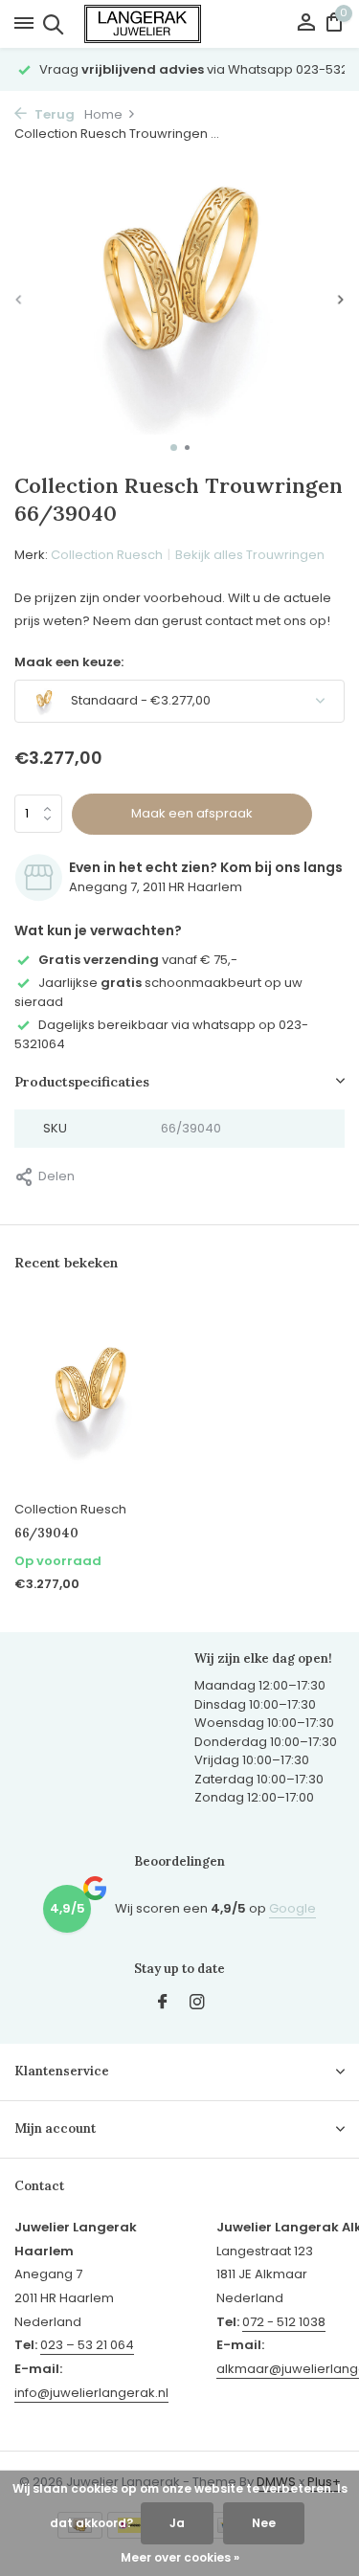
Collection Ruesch (107, 555)
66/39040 (46, 1534)
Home (103, 114)
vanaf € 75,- (138, 960)
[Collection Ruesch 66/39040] (90, 1397)
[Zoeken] (50, 24)
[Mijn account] (306, 24)
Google (292, 1908)
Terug (53, 114)
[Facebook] (163, 2004)
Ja (177, 2523)
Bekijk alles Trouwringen (250, 555)
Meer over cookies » (180, 2557)
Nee (264, 2523)
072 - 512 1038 (284, 2322)
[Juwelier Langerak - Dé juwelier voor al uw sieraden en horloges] (180, 24)
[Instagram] (197, 2004)
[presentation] (19, 299)
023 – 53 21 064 (87, 2345)
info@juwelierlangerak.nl (91, 2393)
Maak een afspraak (192, 813)
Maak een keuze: (69, 662)
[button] (174, 448)
